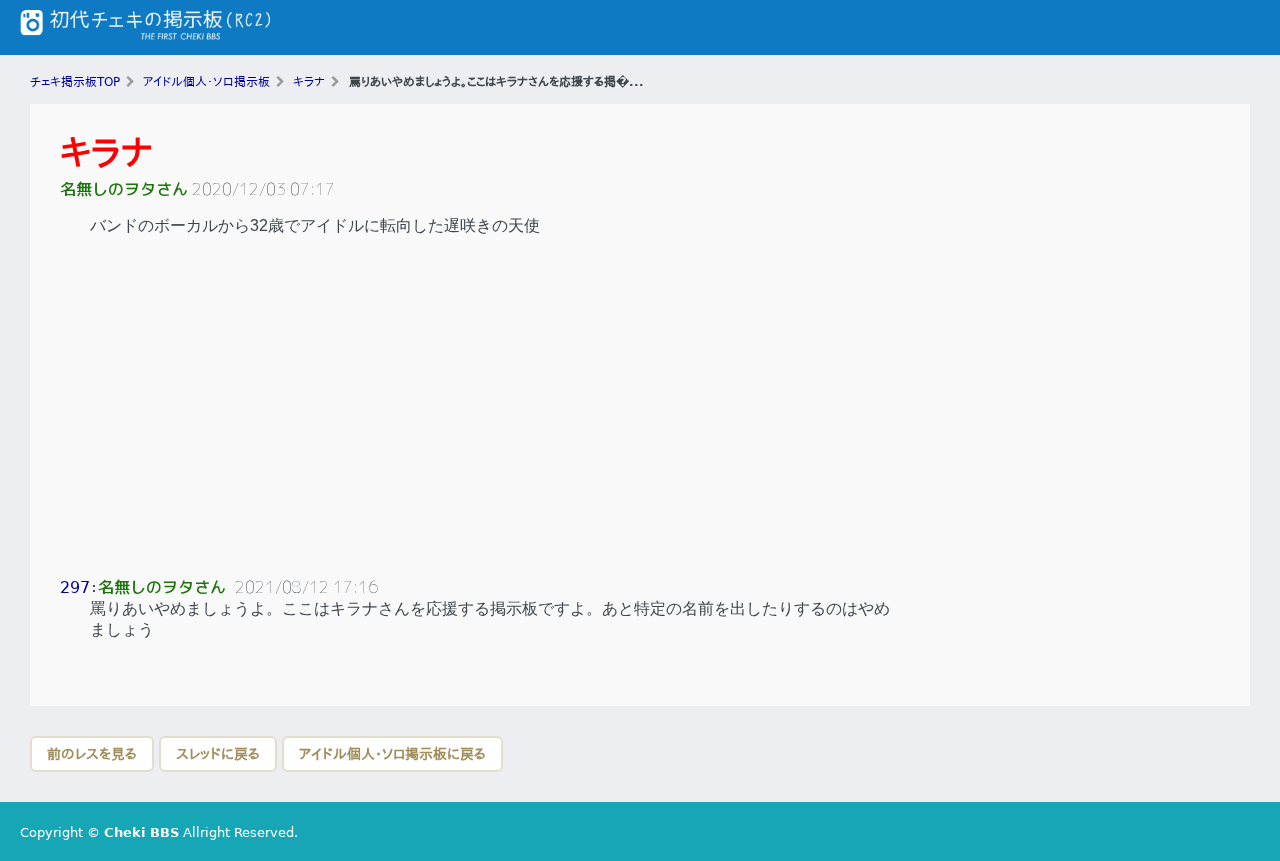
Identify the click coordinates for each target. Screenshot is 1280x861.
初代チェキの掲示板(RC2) (145, 27)
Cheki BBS (141, 832)
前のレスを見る (92, 754)
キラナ (106, 152)
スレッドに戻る (218, 754)
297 (75, 587)
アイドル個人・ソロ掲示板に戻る (392, 754)
